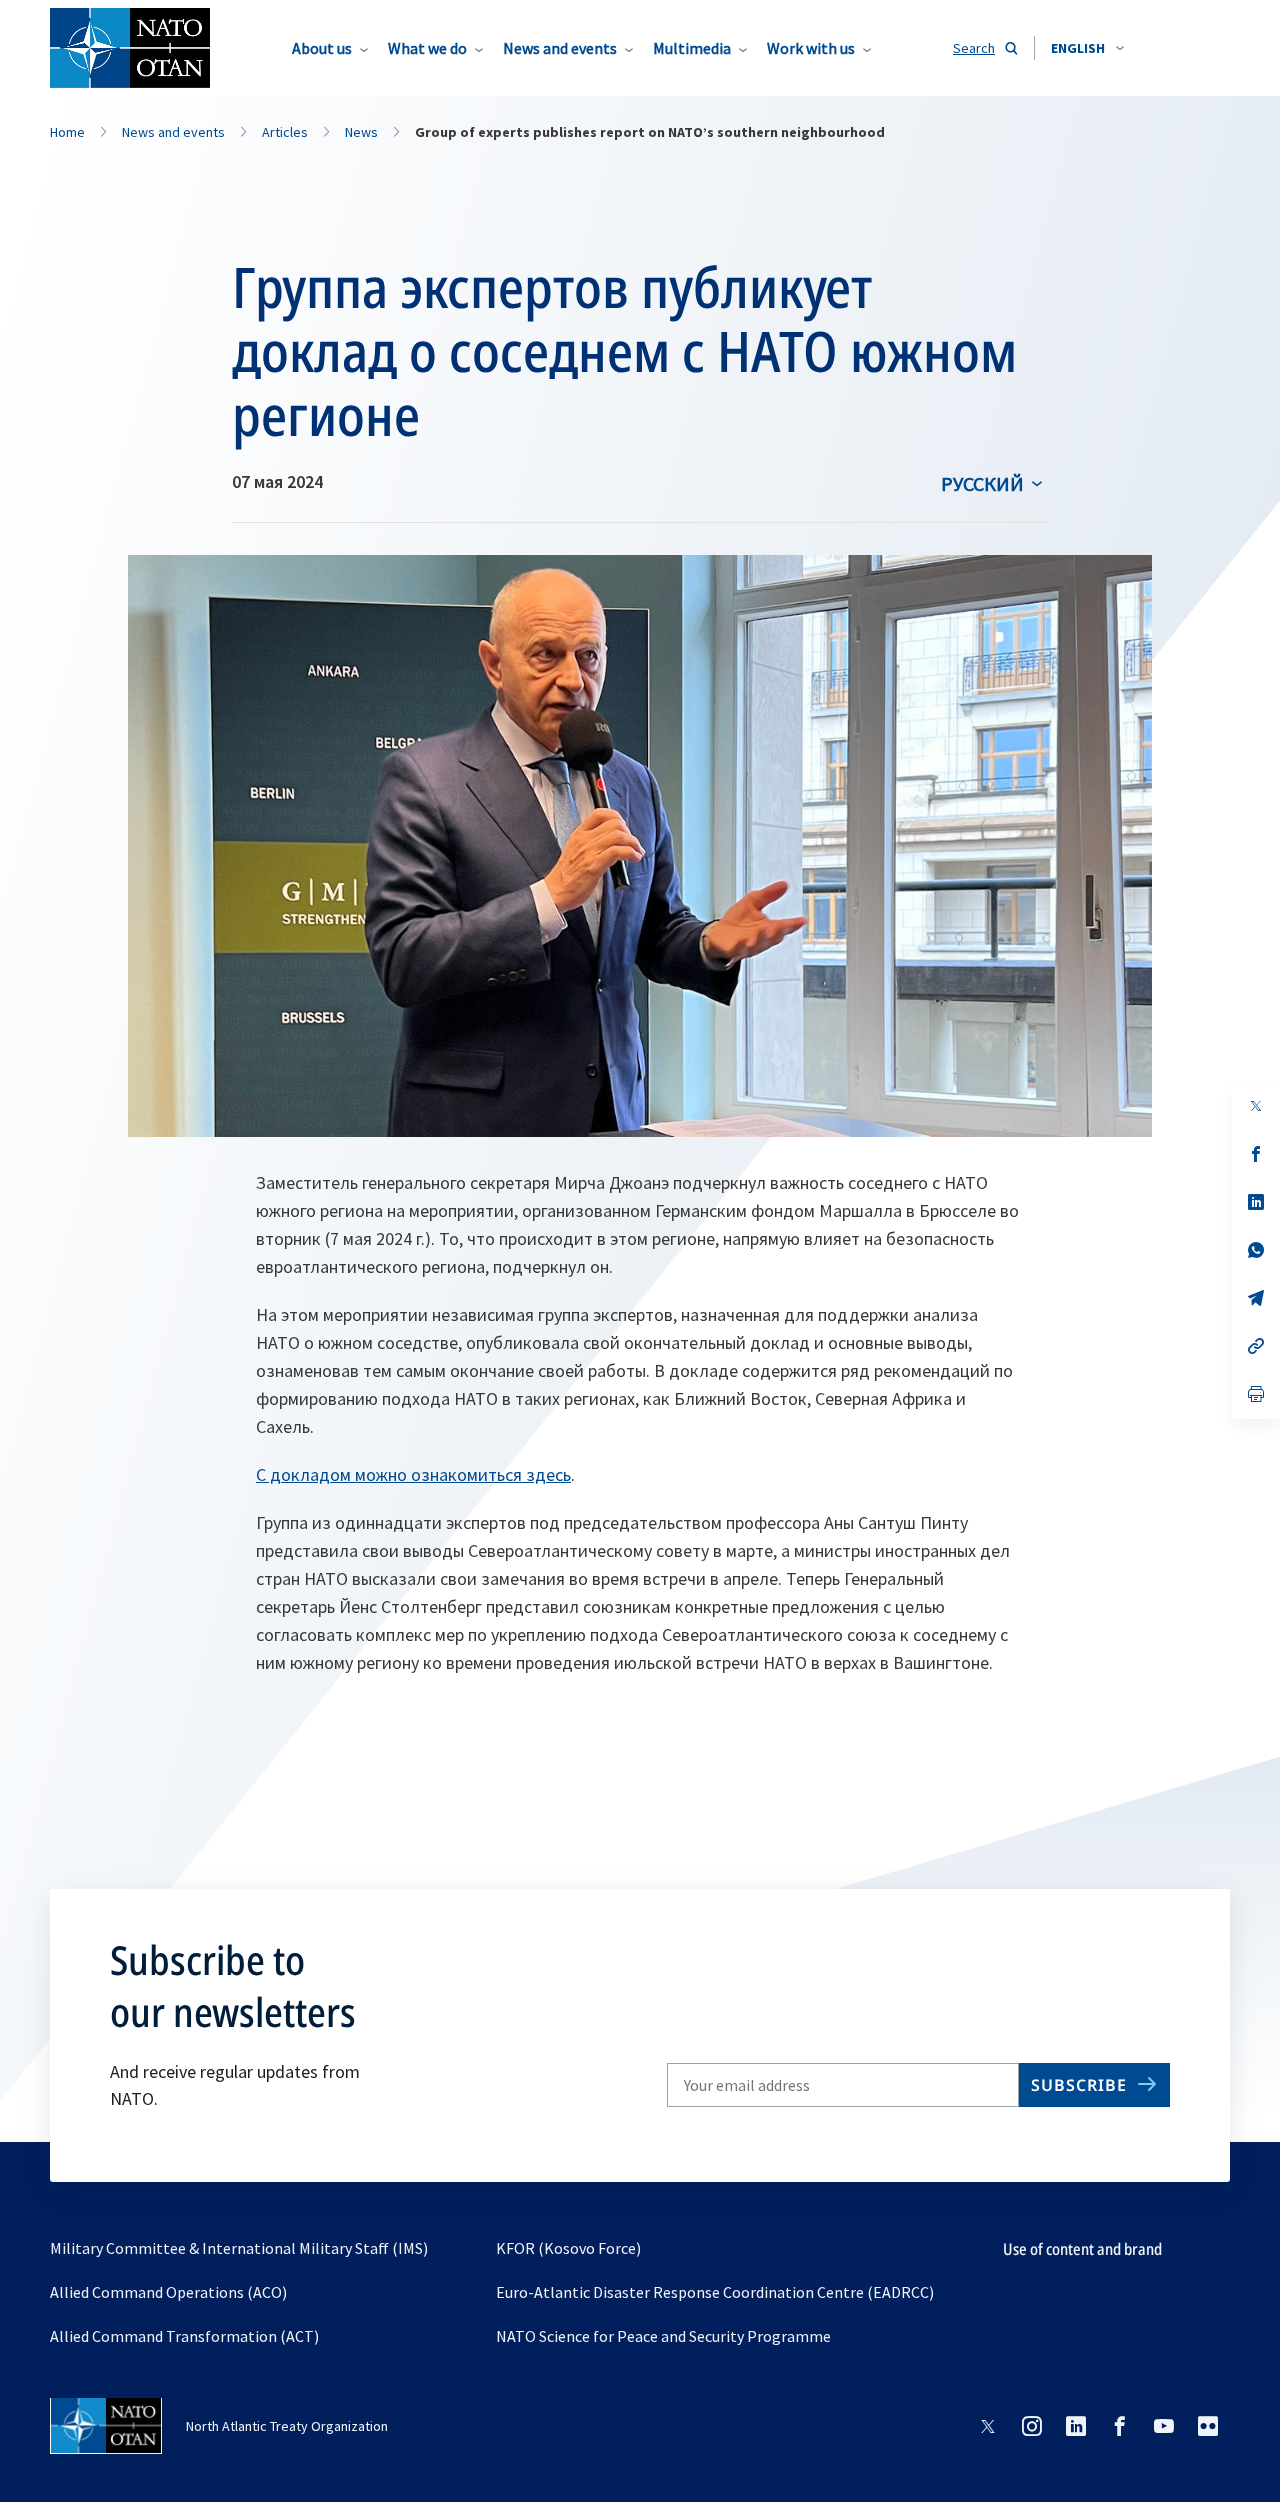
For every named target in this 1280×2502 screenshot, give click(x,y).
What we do (427, 48)
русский (982, 483)
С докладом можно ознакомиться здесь (413, 1474)
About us (322, 48)
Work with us (811, 48)
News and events (560, 48)
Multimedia (692, 48)
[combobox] (1087, 48)
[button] (1087, 48)
